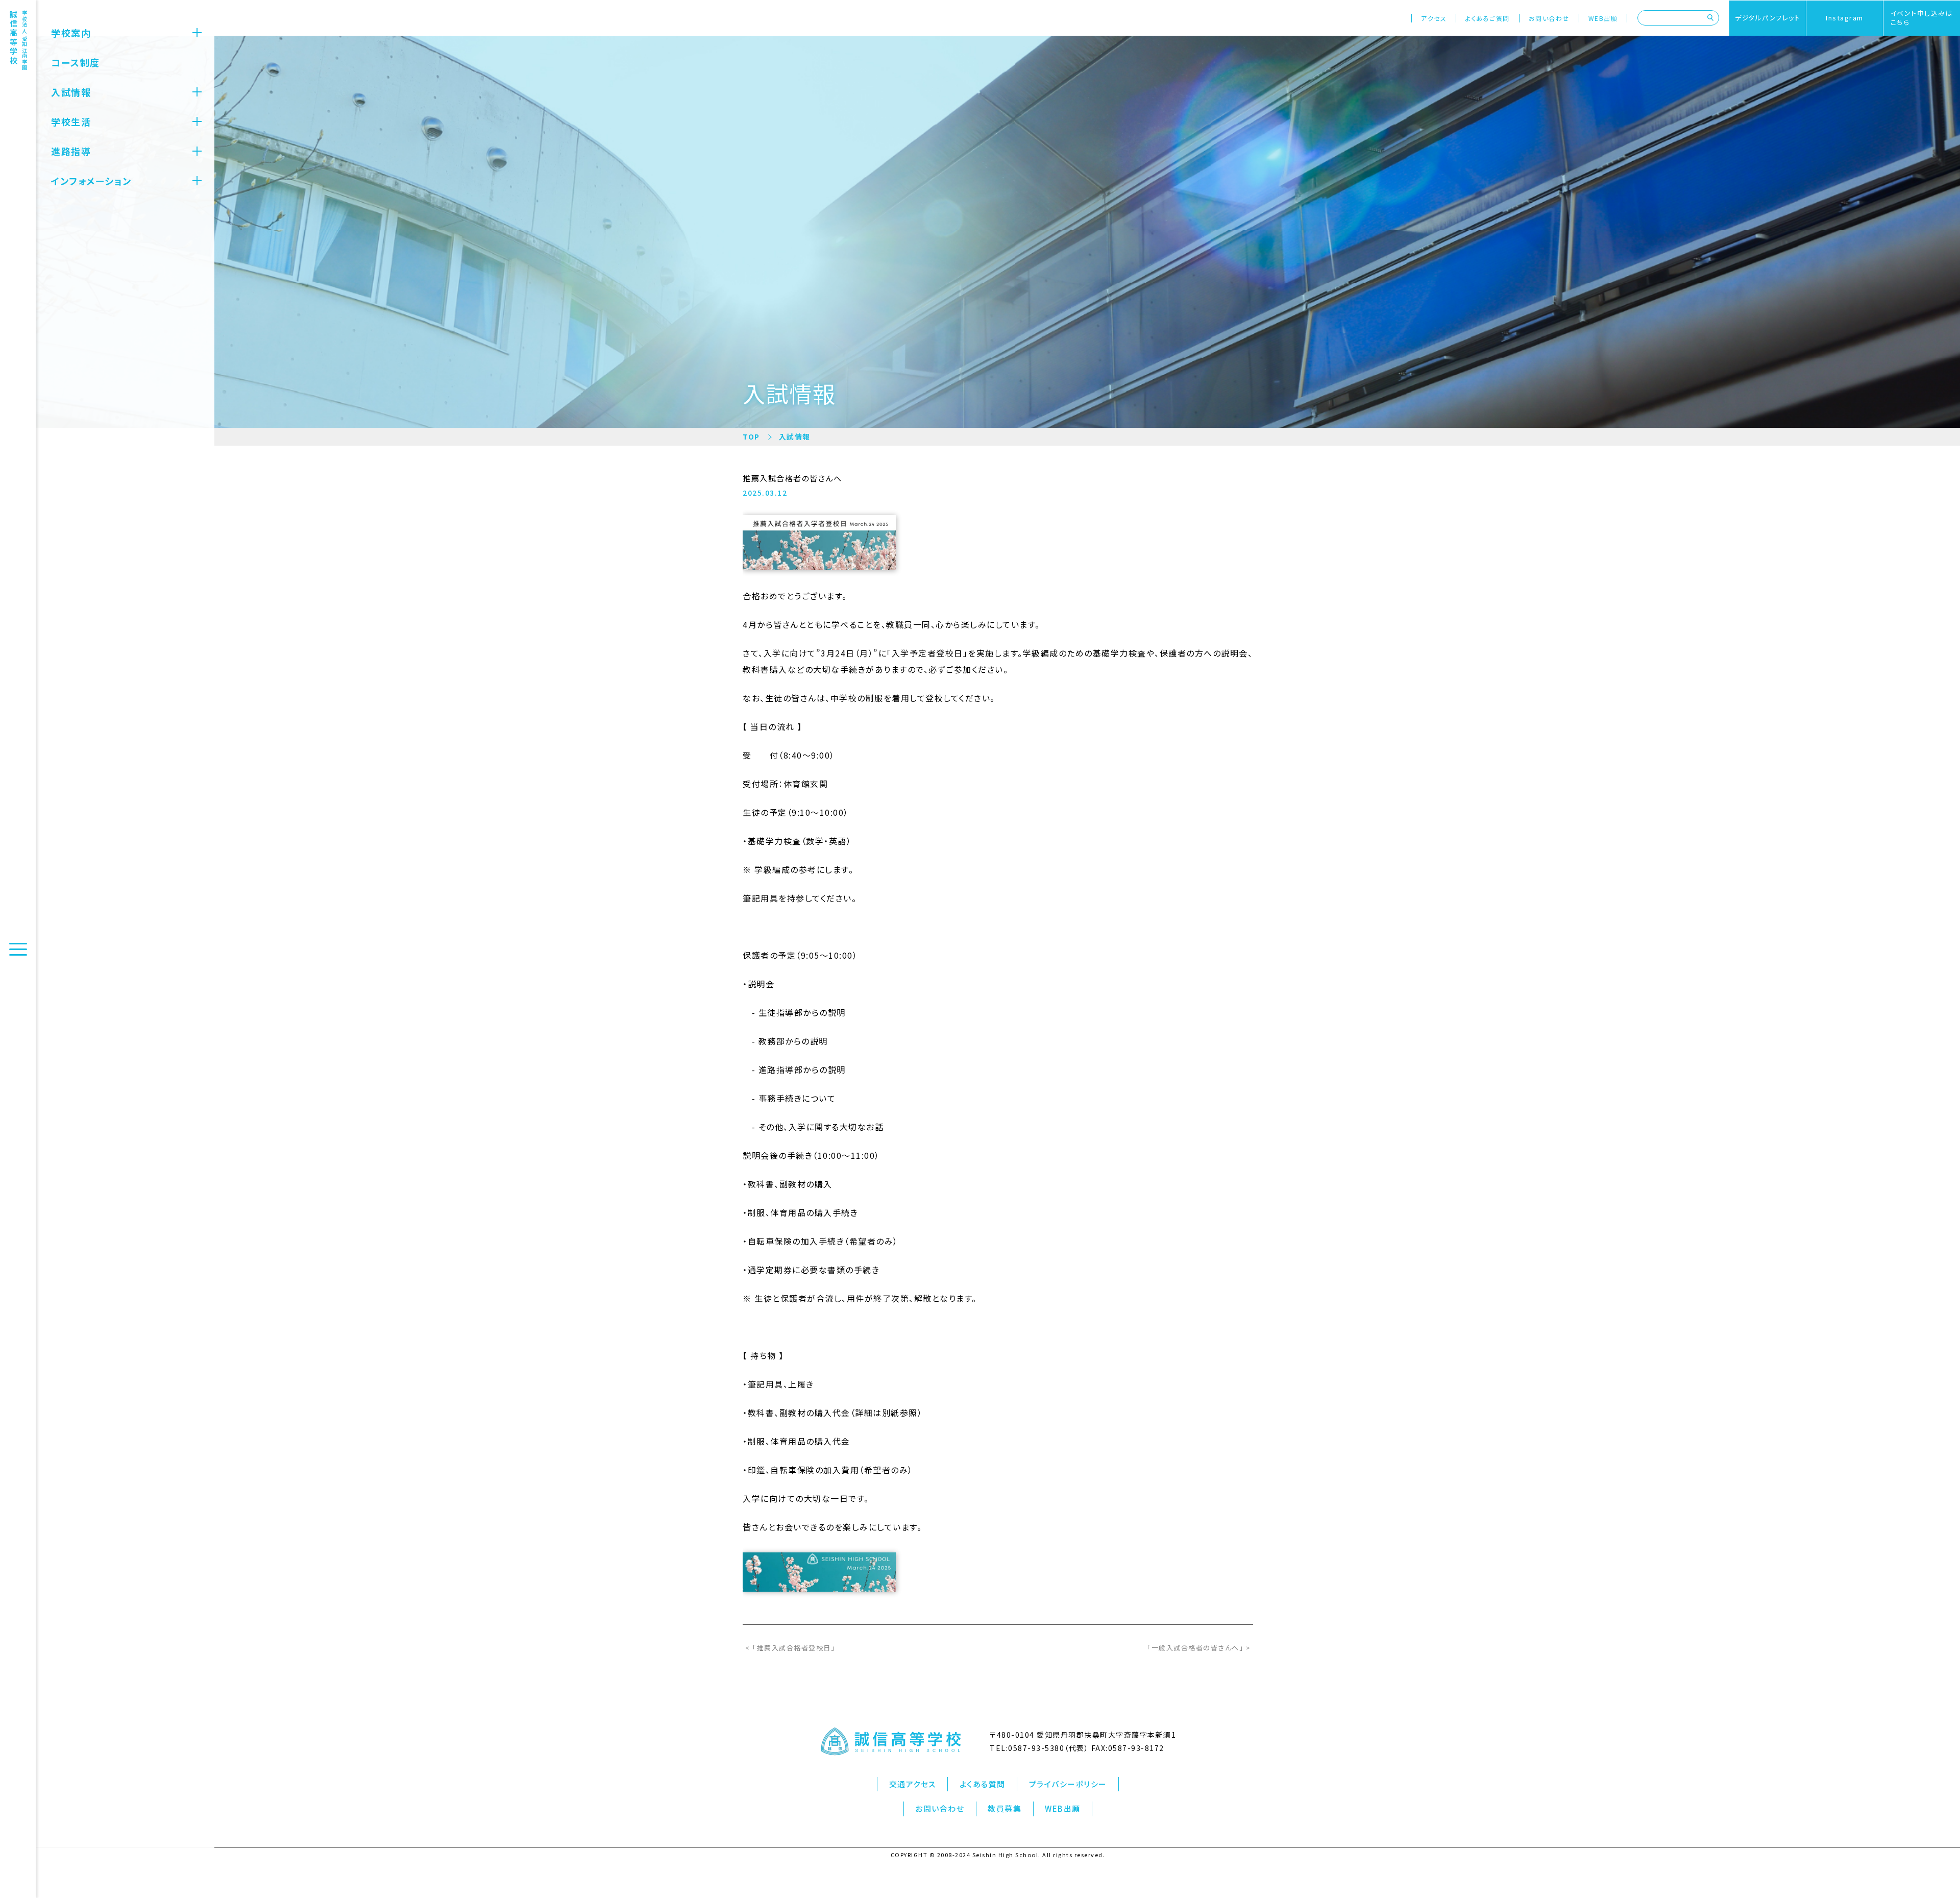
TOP (751, 436)
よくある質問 (983, 1784)
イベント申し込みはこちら (1922, 18)
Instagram (1845, 18)
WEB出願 (1603, 18)
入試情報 (71, 92)
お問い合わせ (1549, 18)
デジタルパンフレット (1768, 18)
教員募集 (1004, 1808)
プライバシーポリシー (1068, 1784)
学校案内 (71, 33)
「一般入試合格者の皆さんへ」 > (1199, 1648)
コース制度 (76, 62)
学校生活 (71, 121)
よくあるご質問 (1488, 18)
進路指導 (71, 151)
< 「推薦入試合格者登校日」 (790, 1648)
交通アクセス (913, 1784)
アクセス (1434, 18)
